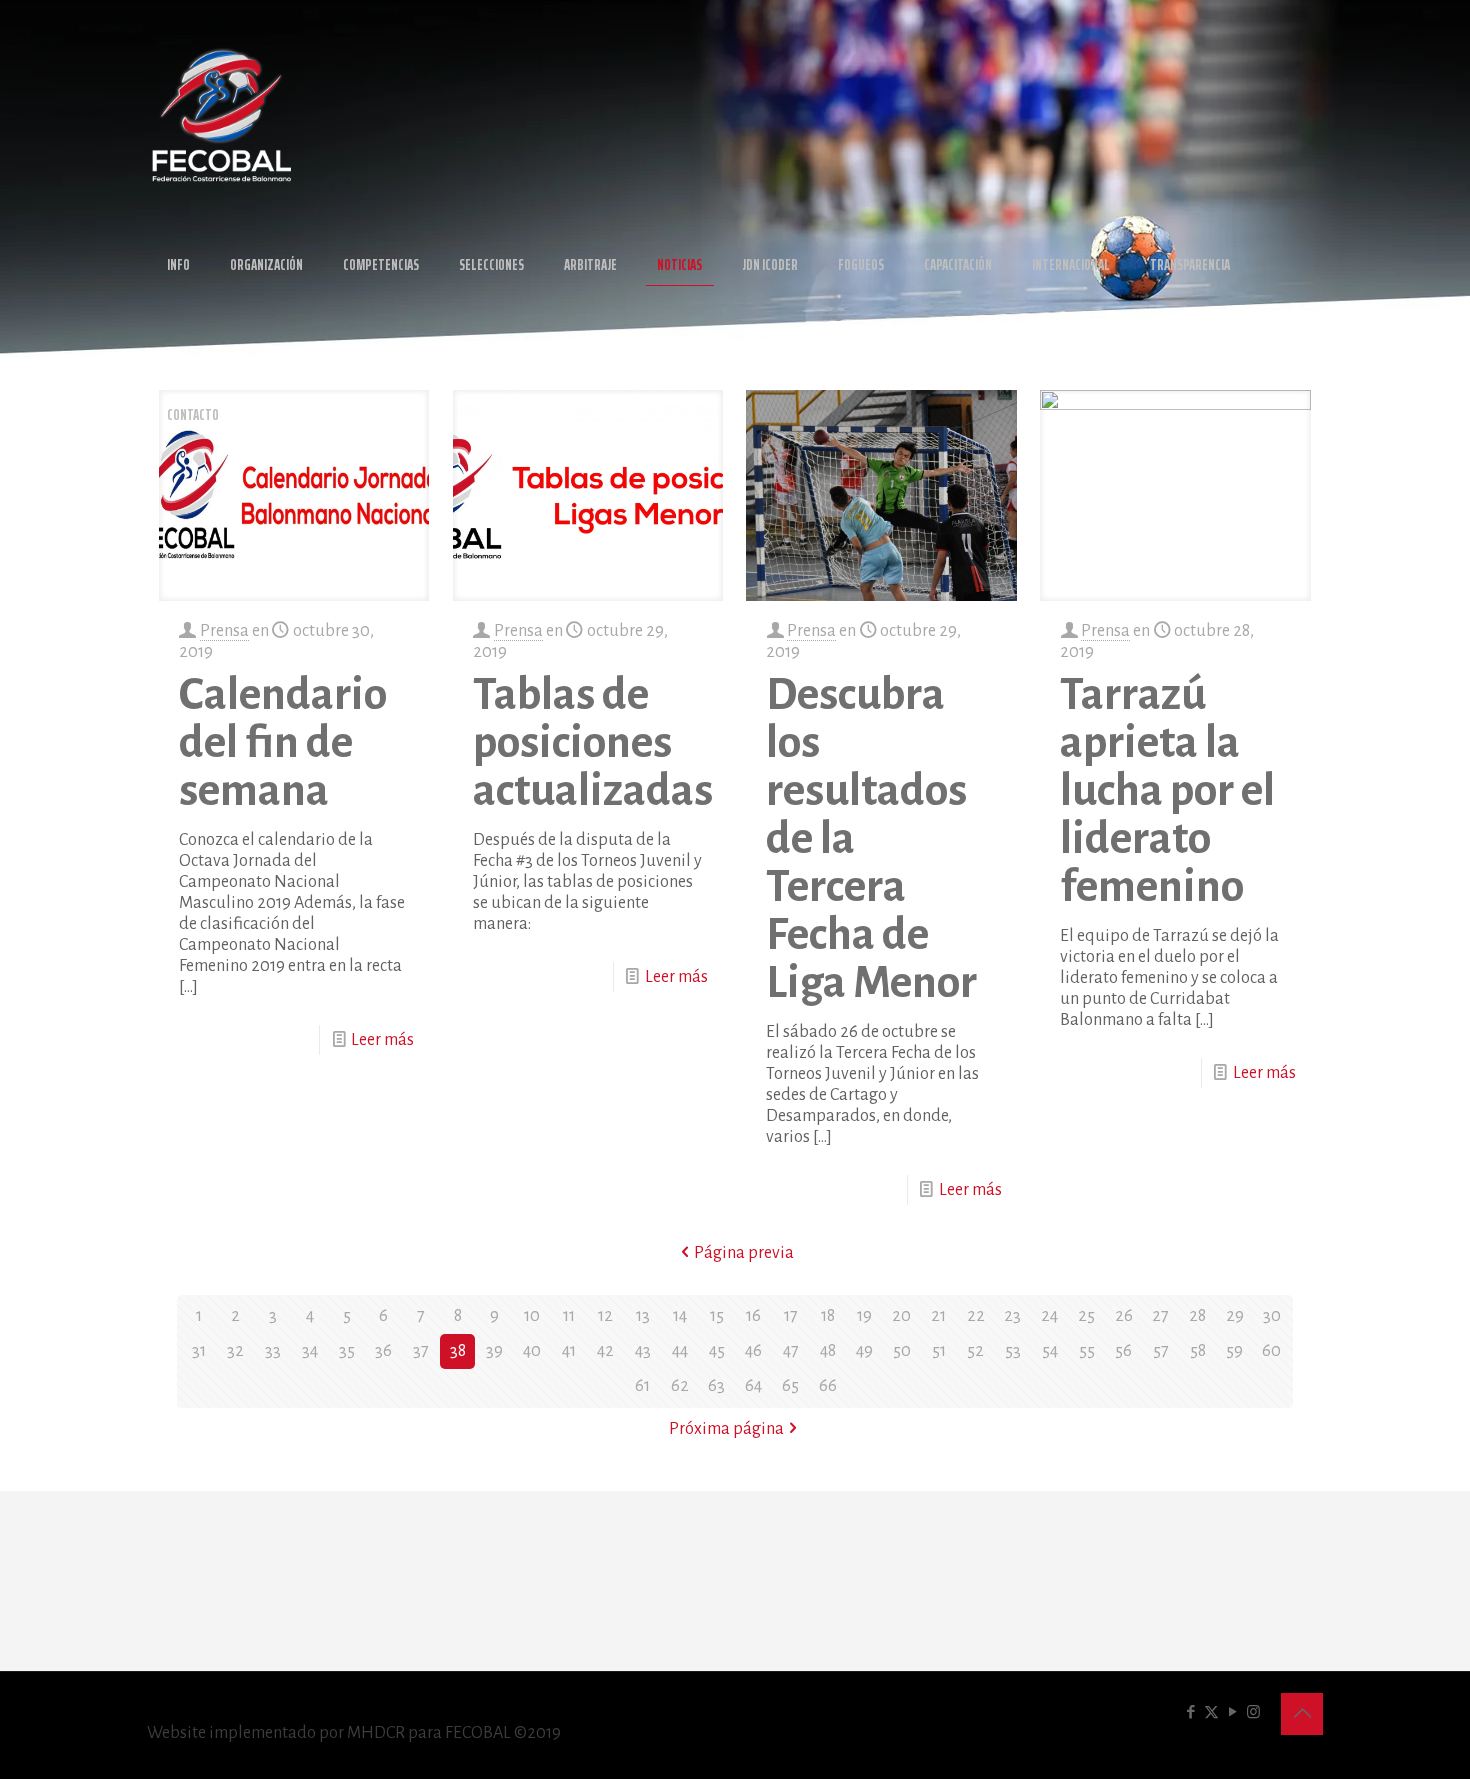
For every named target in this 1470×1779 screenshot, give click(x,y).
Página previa (744, 1253)
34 (310, 1351)
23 (1012, 1316)
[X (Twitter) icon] (1211, 1712)
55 (1087, 1351)
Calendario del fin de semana (283, 743)
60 (1271, 1351)
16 (753, 1316)
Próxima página (726, 1429)
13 (643, 1316)
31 (199, 1351)
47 (791, 1351)
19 (864, 1316)
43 (643, 1351)
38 (458, 1351)
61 (642, 1386)
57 (1161, 1351)
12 (605, 1316)
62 (680, 1386)
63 (716, 1386)
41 (569, 1351)
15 (717, 1316)
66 (828, 1386)
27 (1160, 1316)
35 (347, 1351)
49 (864, 1351)
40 (532, 1351)
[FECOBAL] (222, 115)
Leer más (382, 1040)
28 (1197, 1316)
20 (901, 1316)
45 (717, 1351)
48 (828, 1351)
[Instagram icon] (1253, 1712)
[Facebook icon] (1190, 1712)
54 (1050, 1351)
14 (680, 1316)
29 (1235, 1316)
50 (902, 1351)
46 (753, 1351)
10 (532, 1316)
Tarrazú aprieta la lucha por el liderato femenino (1167, 791)
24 (1049, 1316)
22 (976, 1316)
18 (828, 1316)
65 (790, 1386)
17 (791, 1316)
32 (235, 1351)
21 (938, 1316)
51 (939, 1351)
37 (421, 1351)
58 (1198, 1351)
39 (494, 1351)
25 (1086, 1316)
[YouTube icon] (1232, 1712)
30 (1272, 1316)
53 (1013, 1351)
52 (975, 1351)
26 (1124, 1316)
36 (383, 1351)
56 (1123, 1351)
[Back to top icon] (1302, 1714)
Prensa (224, 631)
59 (1234, 1351)
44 (680, 1351)
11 (569, 1316)
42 (605, 1351)
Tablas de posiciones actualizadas (593, 743)
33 (273, 1351)
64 (753, 1386)
